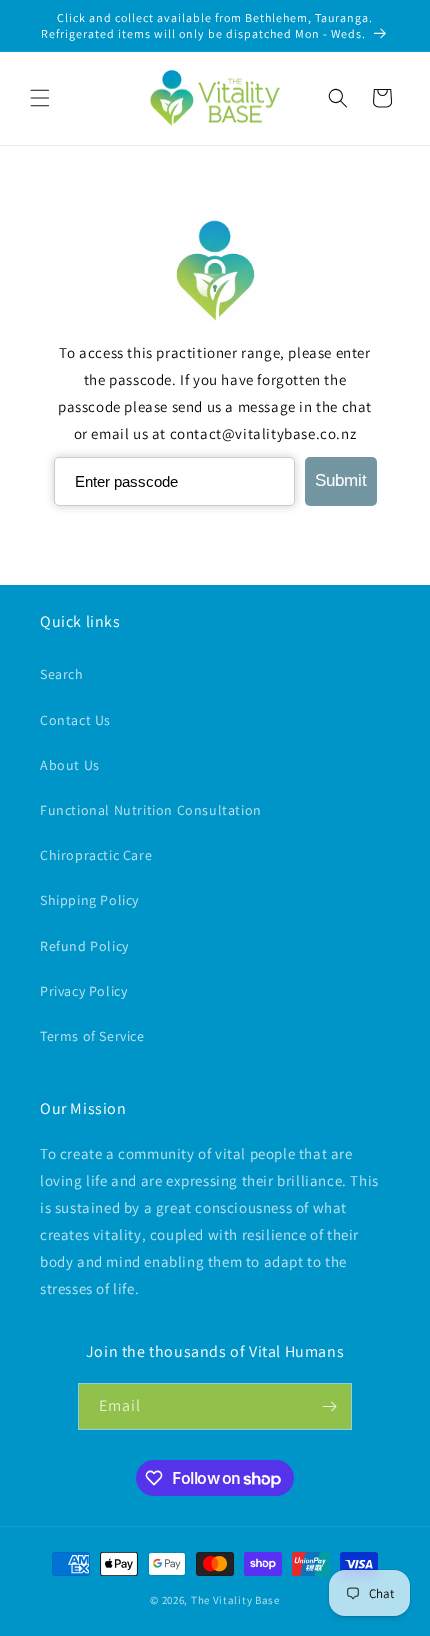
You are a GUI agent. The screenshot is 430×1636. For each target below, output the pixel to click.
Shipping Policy (89, 900)
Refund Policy (84, 946)
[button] (40, 98)
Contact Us (75, 720)
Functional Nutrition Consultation (151, 810)
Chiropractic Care (96, 855)
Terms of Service (92, 1036)
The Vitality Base (235, 1600)
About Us (70, 765)
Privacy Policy (83, 991)
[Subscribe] (329, 1406)
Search (62, 674)
